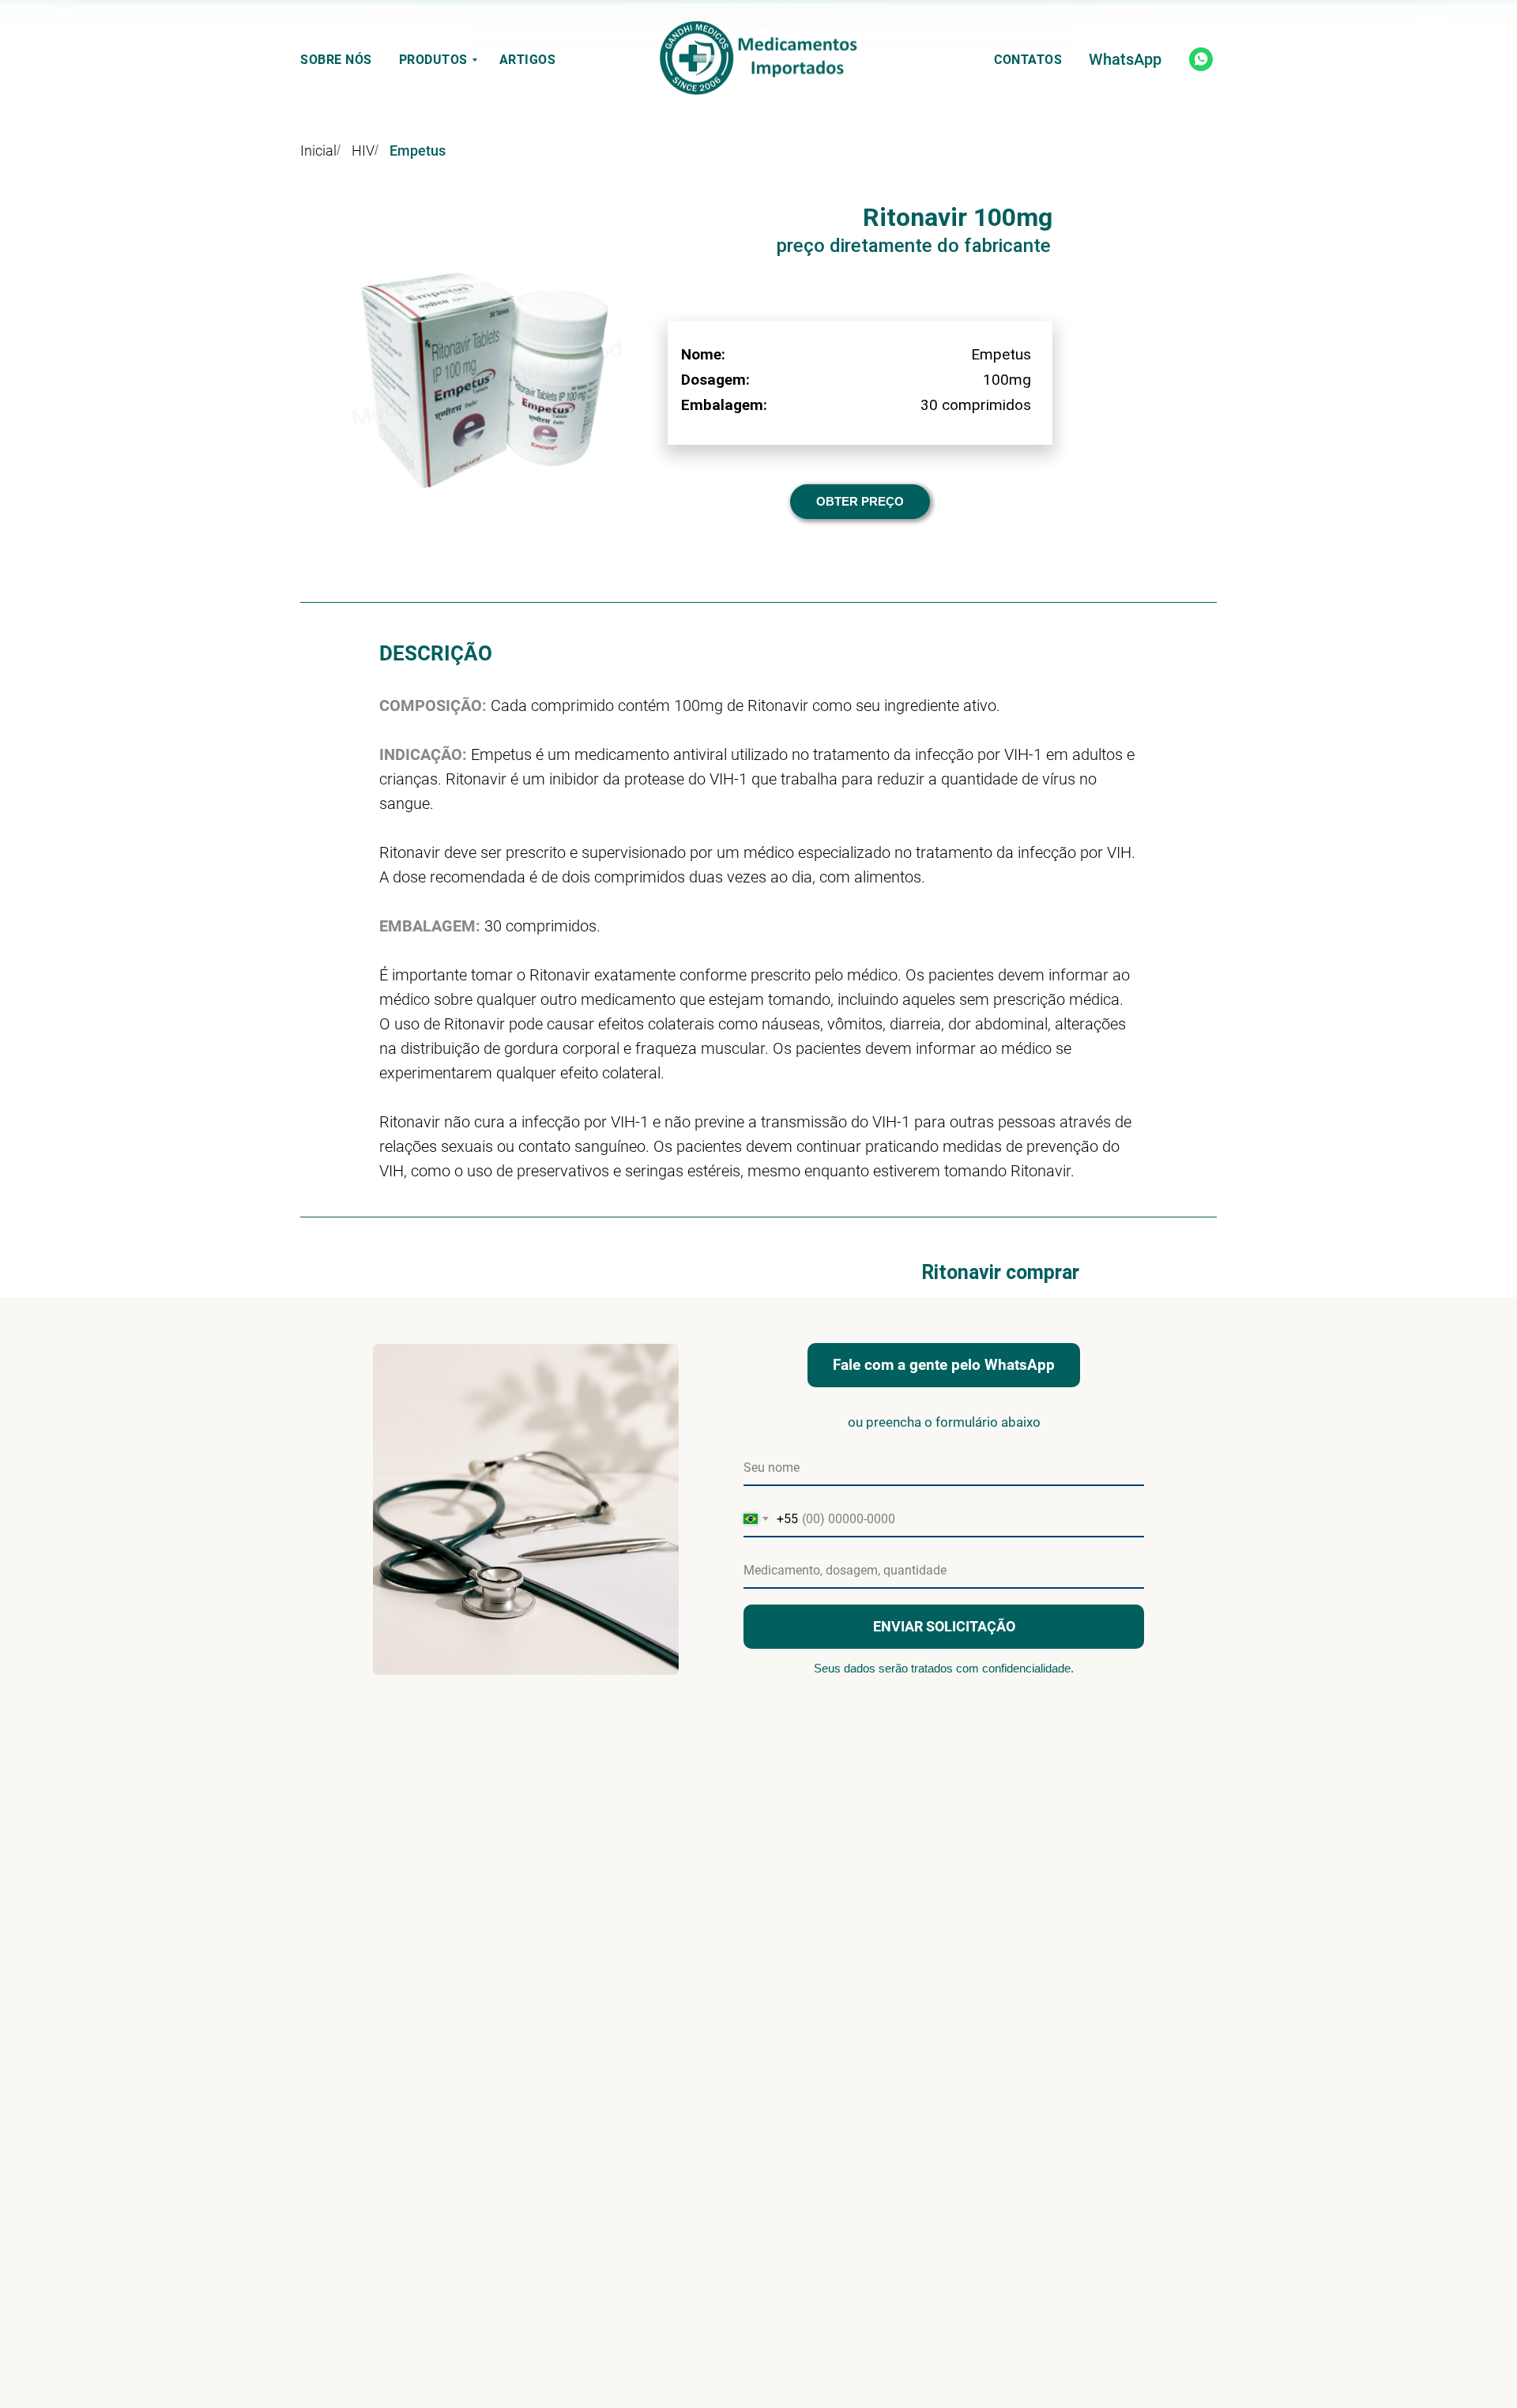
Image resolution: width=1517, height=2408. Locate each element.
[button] (860, 502)
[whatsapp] (1201, 59)
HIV (363, 150)
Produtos (433, 60)
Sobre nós (336, 60)
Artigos (528, 60)
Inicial (318, 150)
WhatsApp (1125, 59)
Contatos (1028, 60)
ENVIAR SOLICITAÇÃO (944, 1626)
